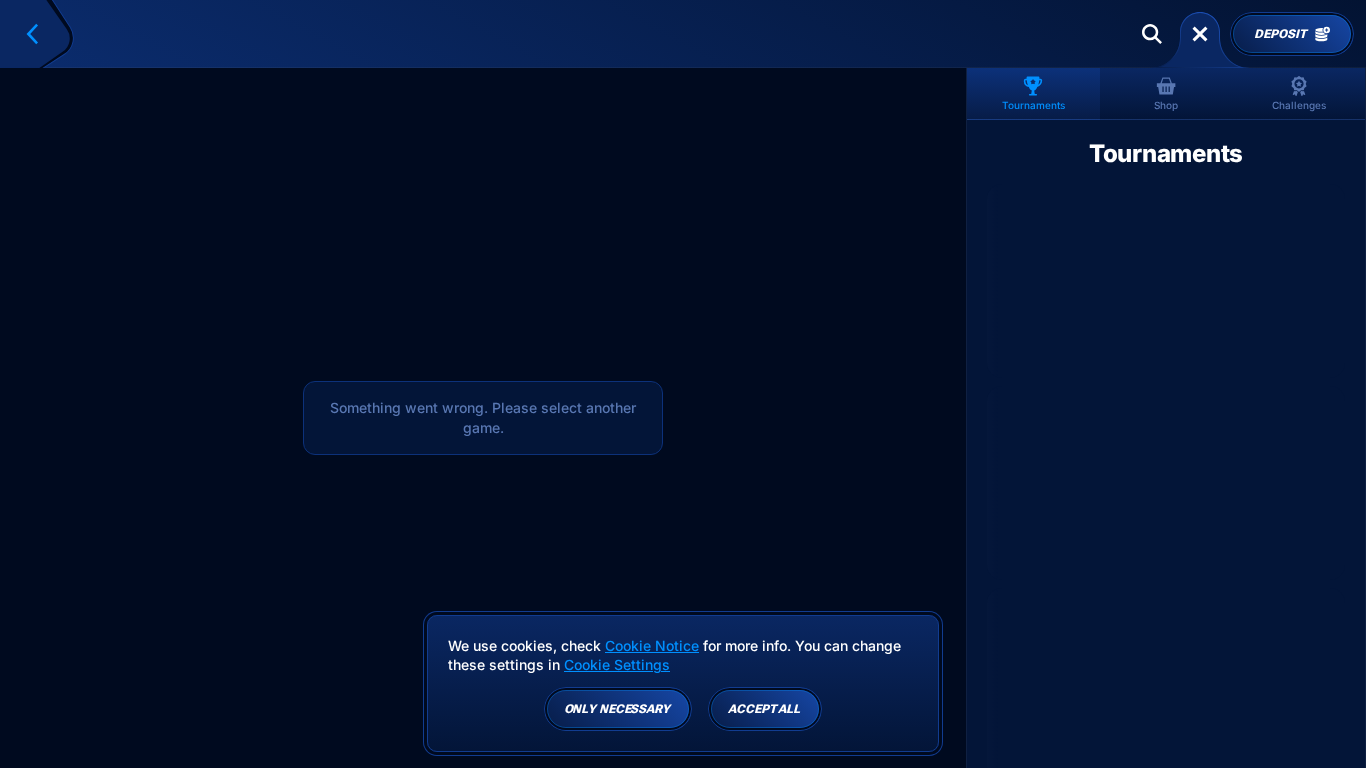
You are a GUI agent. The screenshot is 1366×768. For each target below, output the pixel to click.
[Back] (41, 34)
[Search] (1152, 34)
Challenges (1299, 105)
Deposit (1280, 34)
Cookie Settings (617, 665)
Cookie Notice (652, 645)
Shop (1166, 105)
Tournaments (1033, 105)
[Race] (1200, 34)
